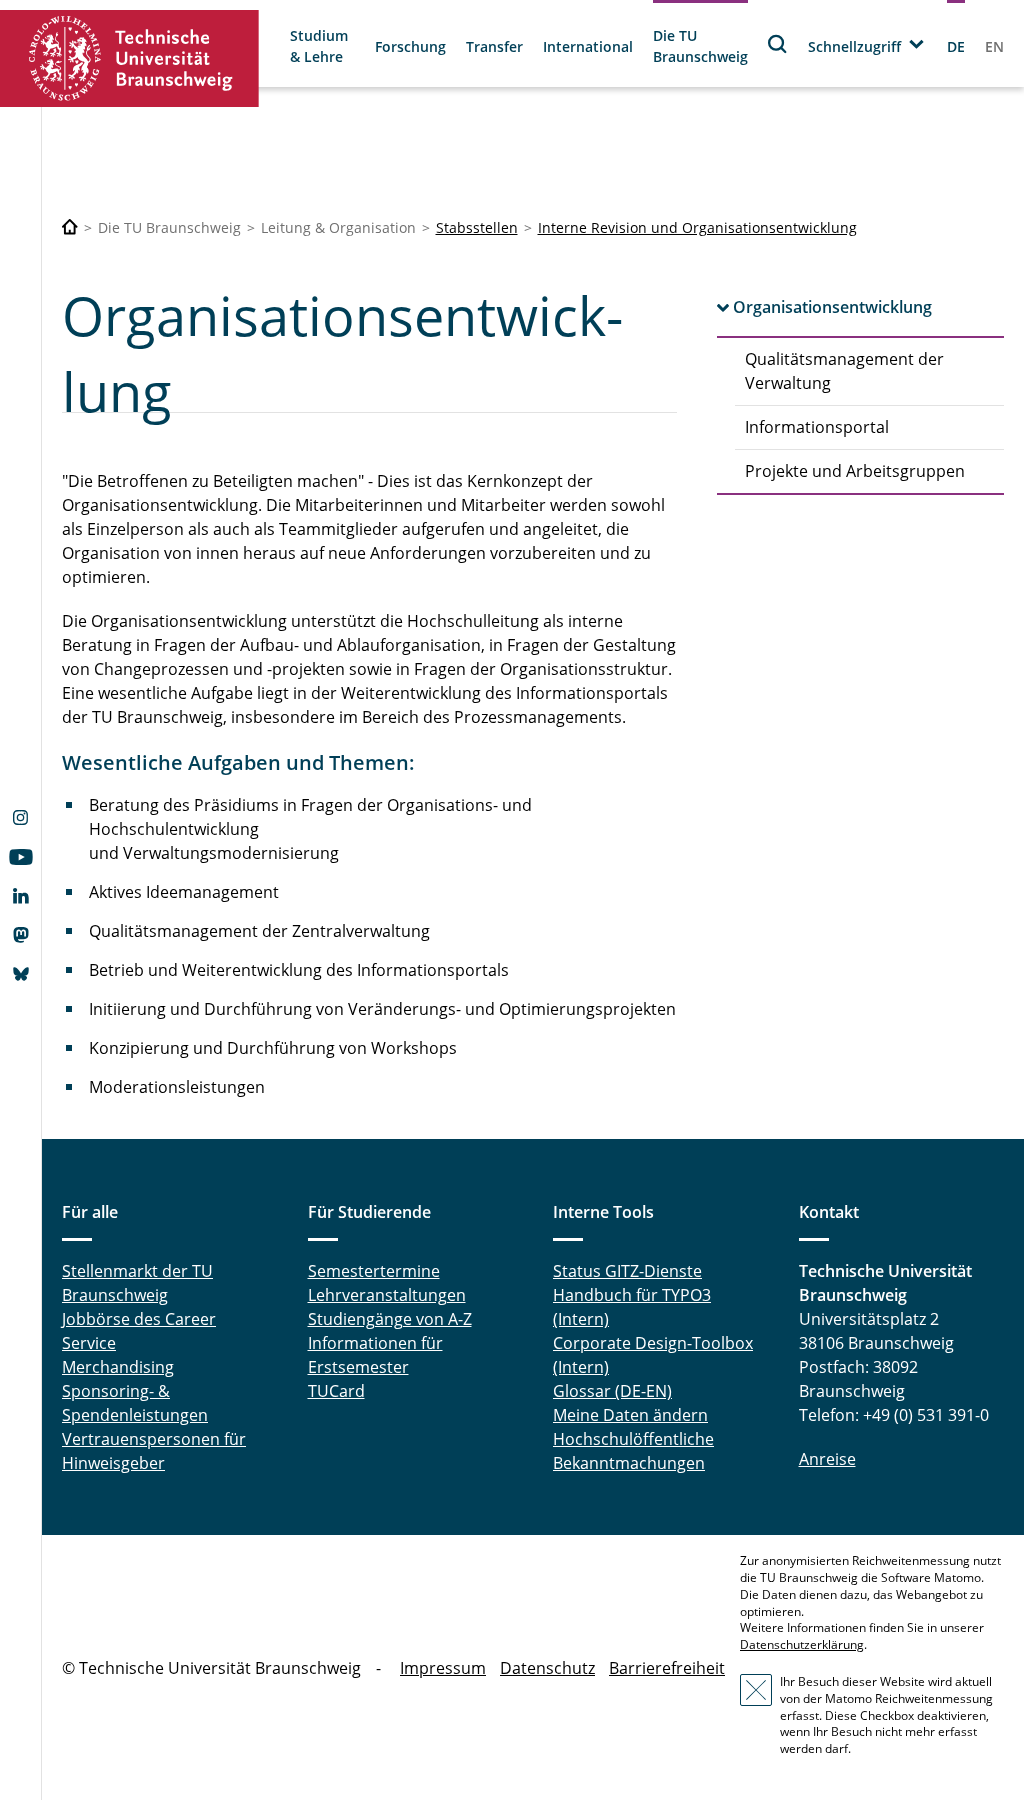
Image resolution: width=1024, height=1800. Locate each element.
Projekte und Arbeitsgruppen (855, 471)
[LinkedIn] (20, 898)
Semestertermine (374, 1271)
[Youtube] (20, 859)
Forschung (410, 46)
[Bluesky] (20, 976)
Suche (778, 43)
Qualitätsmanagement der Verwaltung (844, 371)
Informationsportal (817, 427)
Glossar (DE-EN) (612, 1391)
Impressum (443, 1668)
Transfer (494, 46)
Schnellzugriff (854, 46)
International (588, 46)
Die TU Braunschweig (700, 46)
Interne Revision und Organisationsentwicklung (697, 227)
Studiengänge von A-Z (390, 1319)
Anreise (827, 1459)
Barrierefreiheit (667, 1668)
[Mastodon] (20, 937)
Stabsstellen (477, 227)
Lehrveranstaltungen (387, 1295)
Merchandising (118, 1367)
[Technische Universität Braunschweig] (130, 58)
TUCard (336, 1391)
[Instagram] (20, 820)
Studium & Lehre (319, 46)
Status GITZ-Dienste (627, 1271)
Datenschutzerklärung (802, 1644)
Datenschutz (547, 1668)
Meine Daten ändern (630, 1415)
